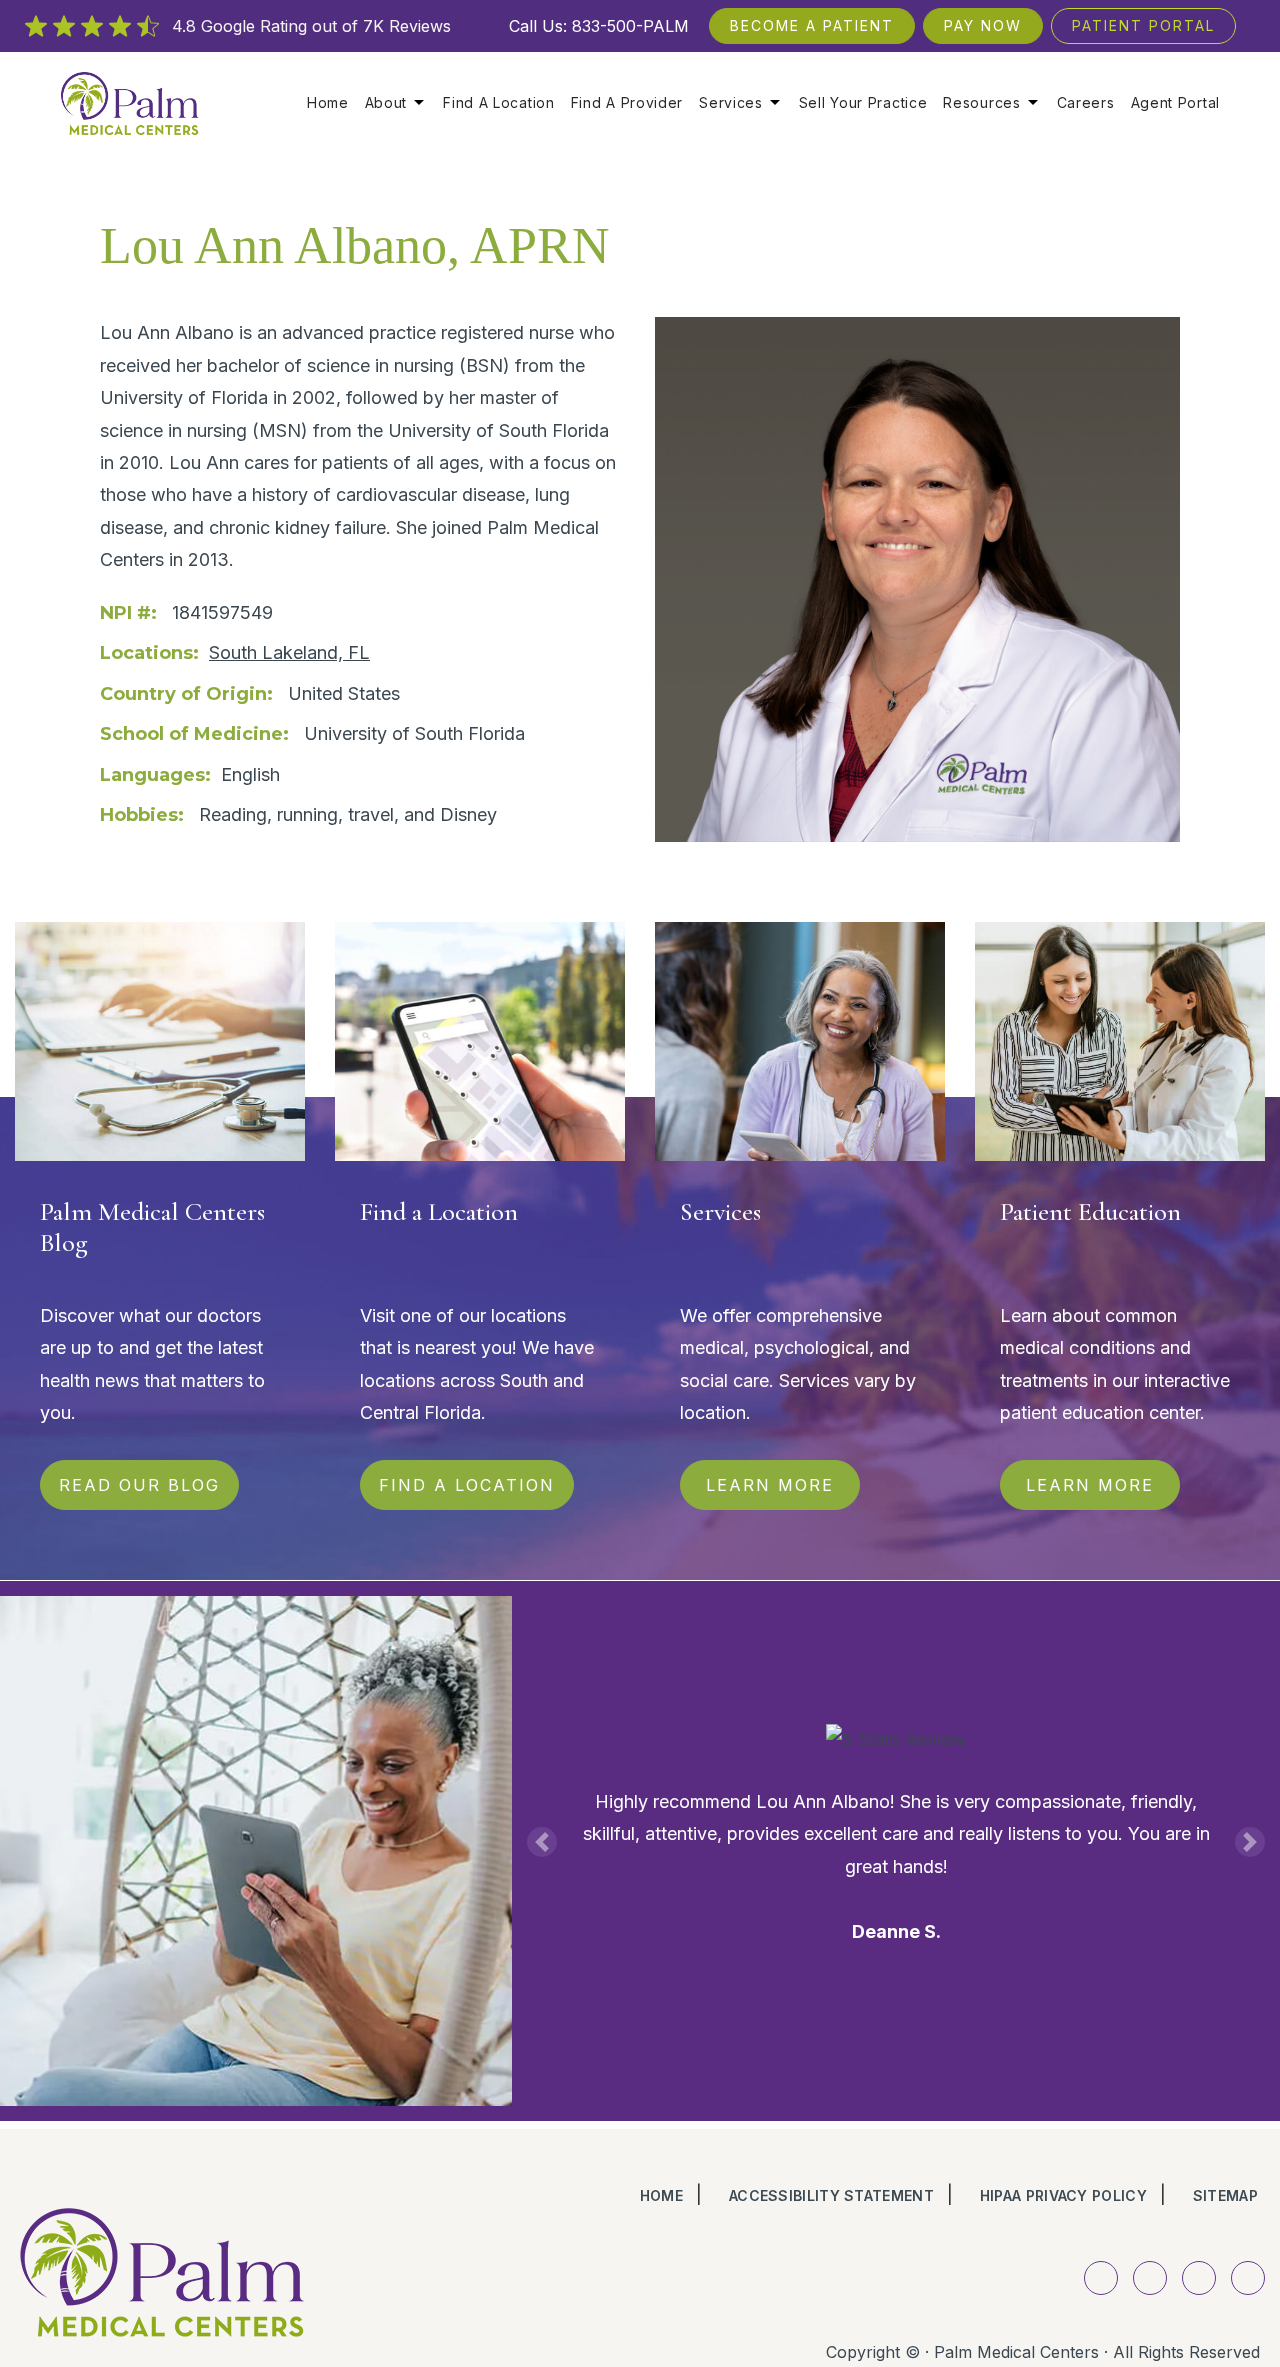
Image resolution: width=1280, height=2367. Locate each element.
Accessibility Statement (831, 2195)
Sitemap (1225, 2195)
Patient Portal (1143, 25)
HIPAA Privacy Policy (1063, 2195)
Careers (1086, 103)
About (386, 103)
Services (731, 103)
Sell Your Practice (863, 103)
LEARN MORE (770, 1485)
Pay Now (983, 25)
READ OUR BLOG (139, 1485)
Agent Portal (1175, 103)
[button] (542, 1842)
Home (328, 103)
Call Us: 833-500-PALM (599, 26)
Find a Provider (627, 103)
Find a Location (499, 103)
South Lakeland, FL (289, 652)
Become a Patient (812, 25)
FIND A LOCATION (467, 1485)
